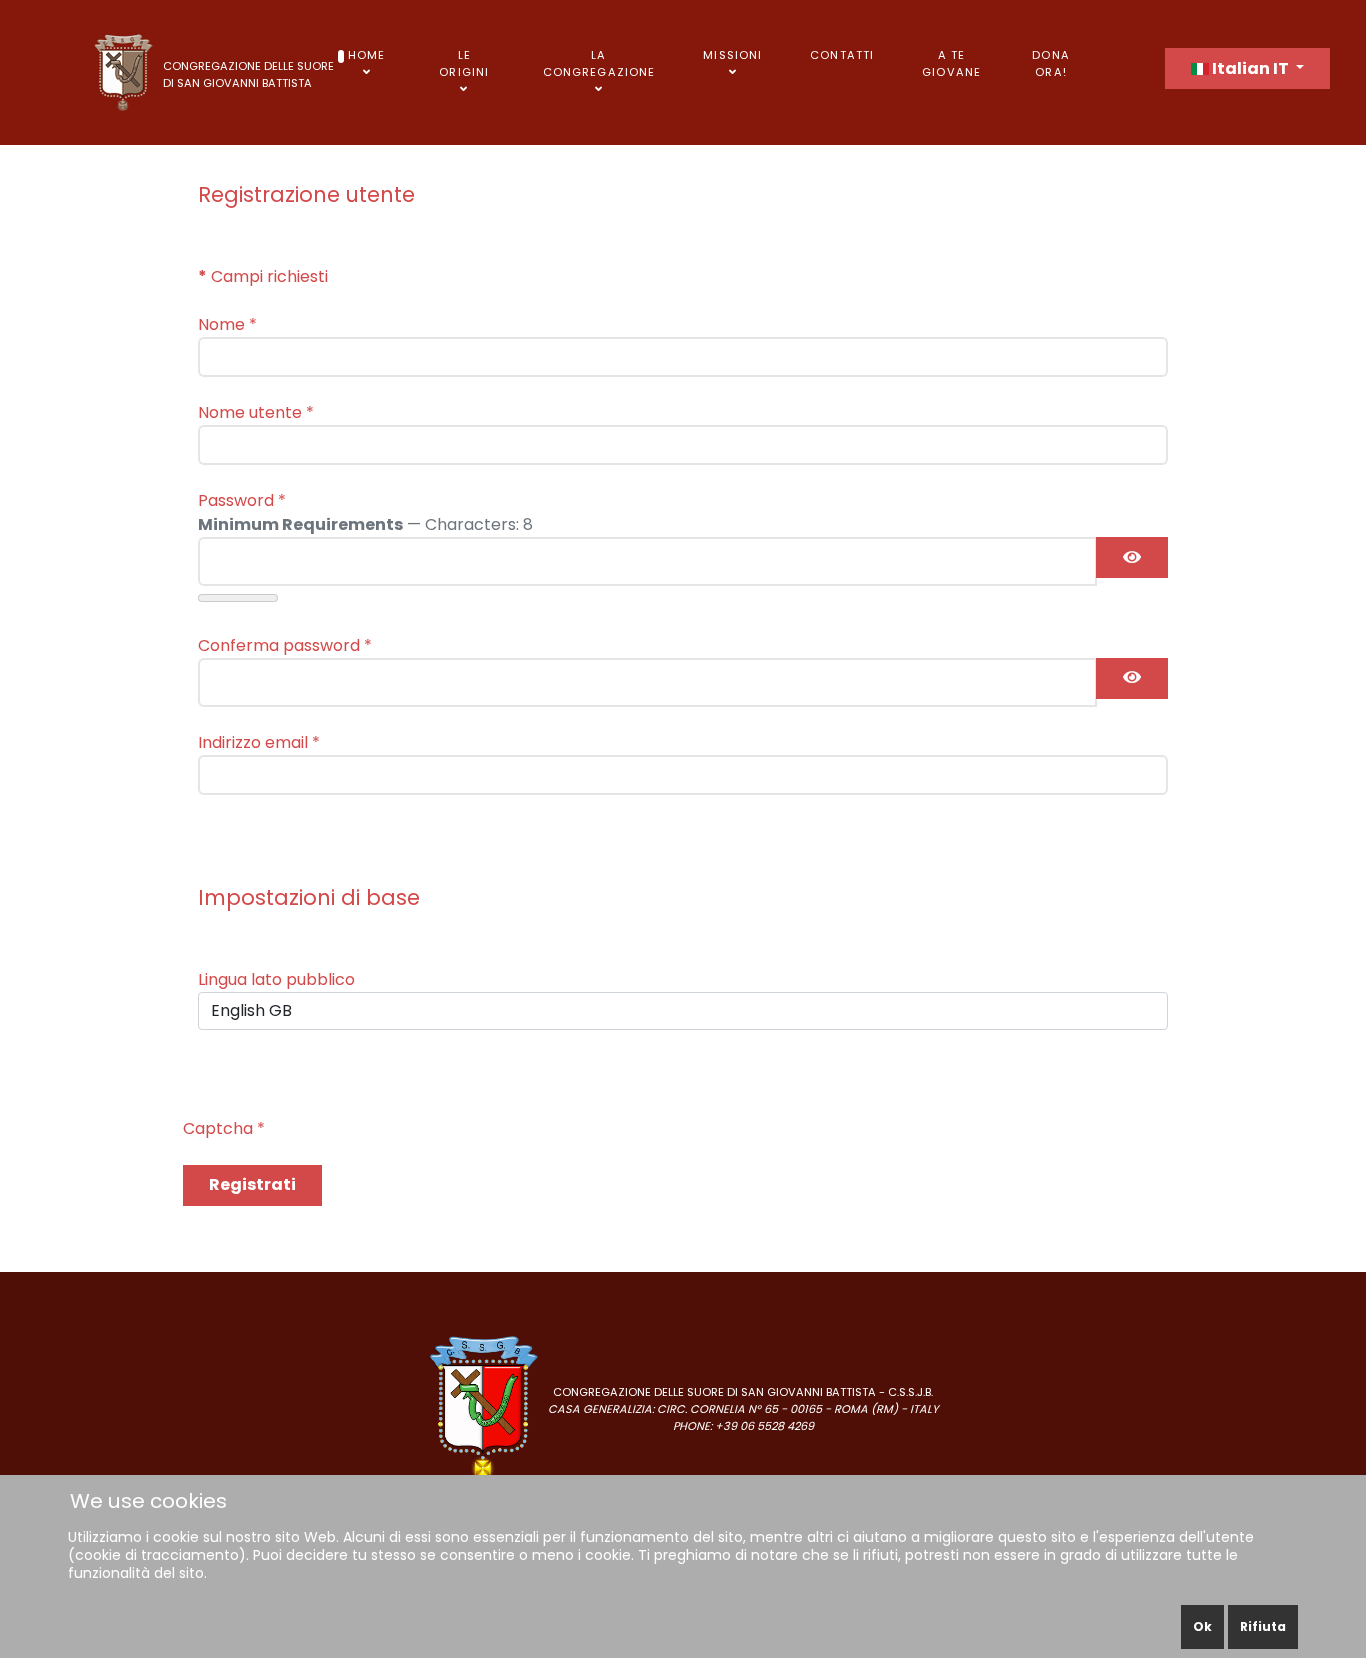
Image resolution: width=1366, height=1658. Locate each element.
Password (242, 500)
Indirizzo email (259, 742)
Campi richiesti (263, 276)
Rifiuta (1263, 1626)
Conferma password (285, 645)
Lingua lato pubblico (276, 979)
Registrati (252, 1184)
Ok (1202, 1626)
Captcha (224, 1128)
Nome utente (256, 412)
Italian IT (1250, 68)
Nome (227, 324)
